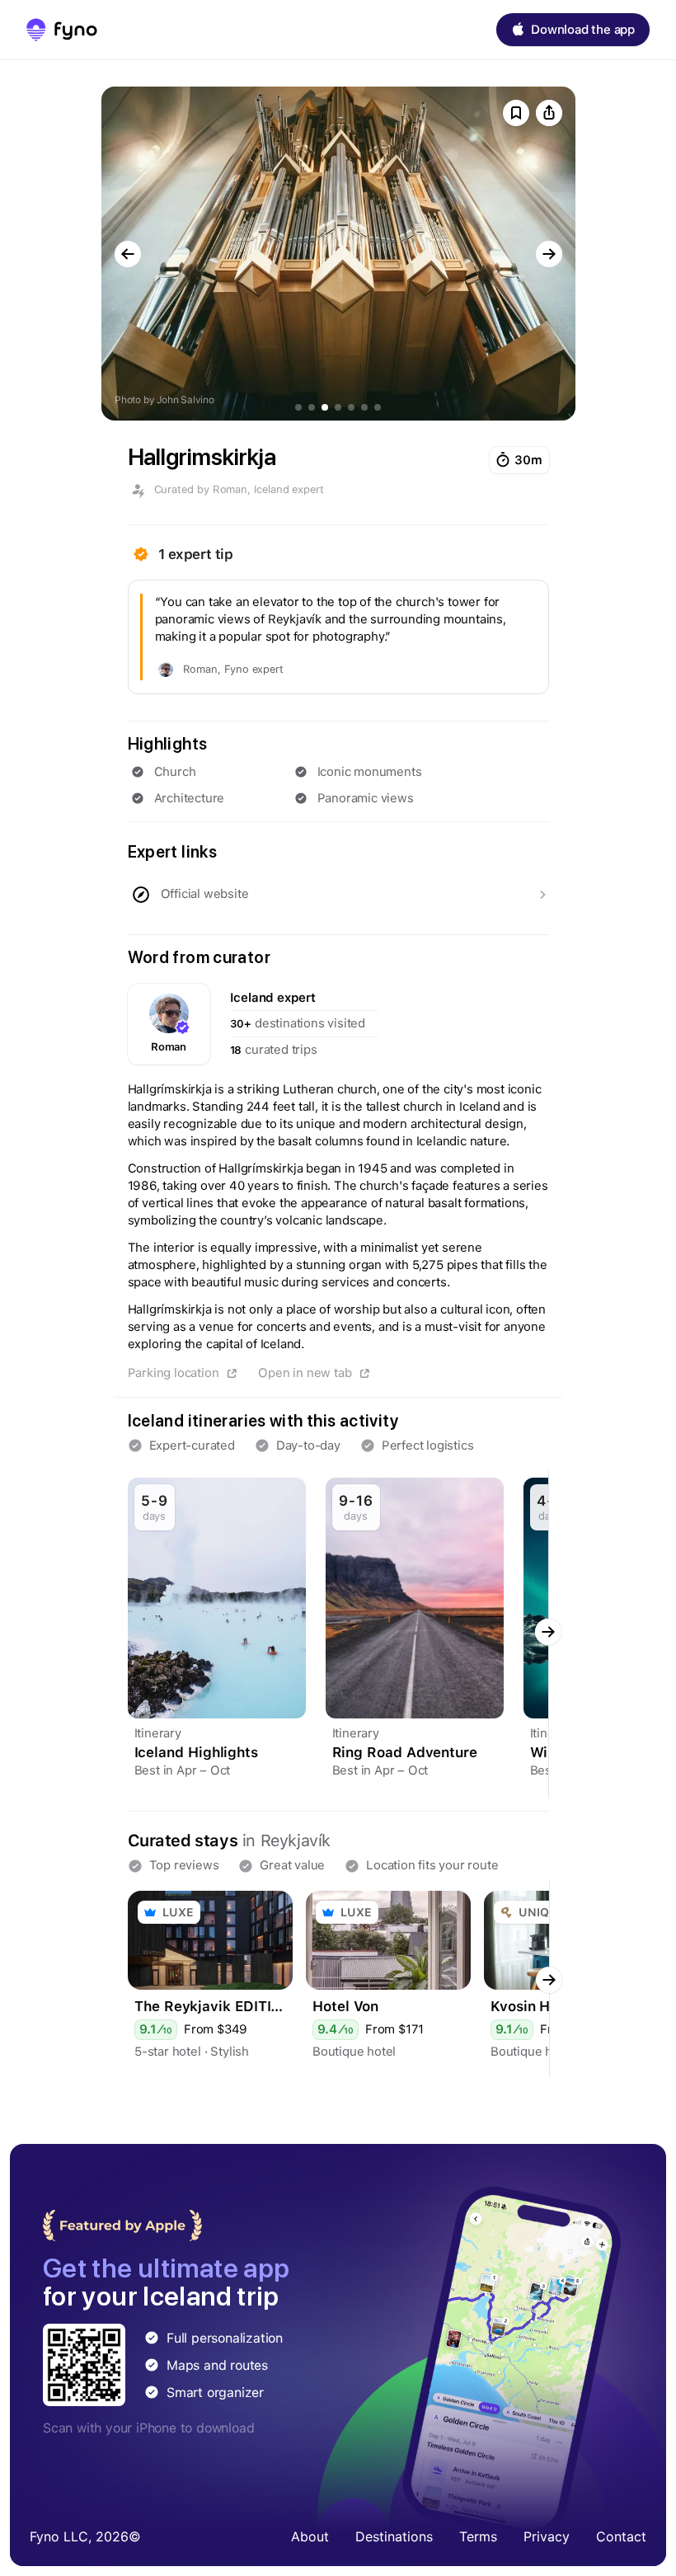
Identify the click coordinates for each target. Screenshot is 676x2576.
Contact (621, 2536)
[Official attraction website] (338, 895)
